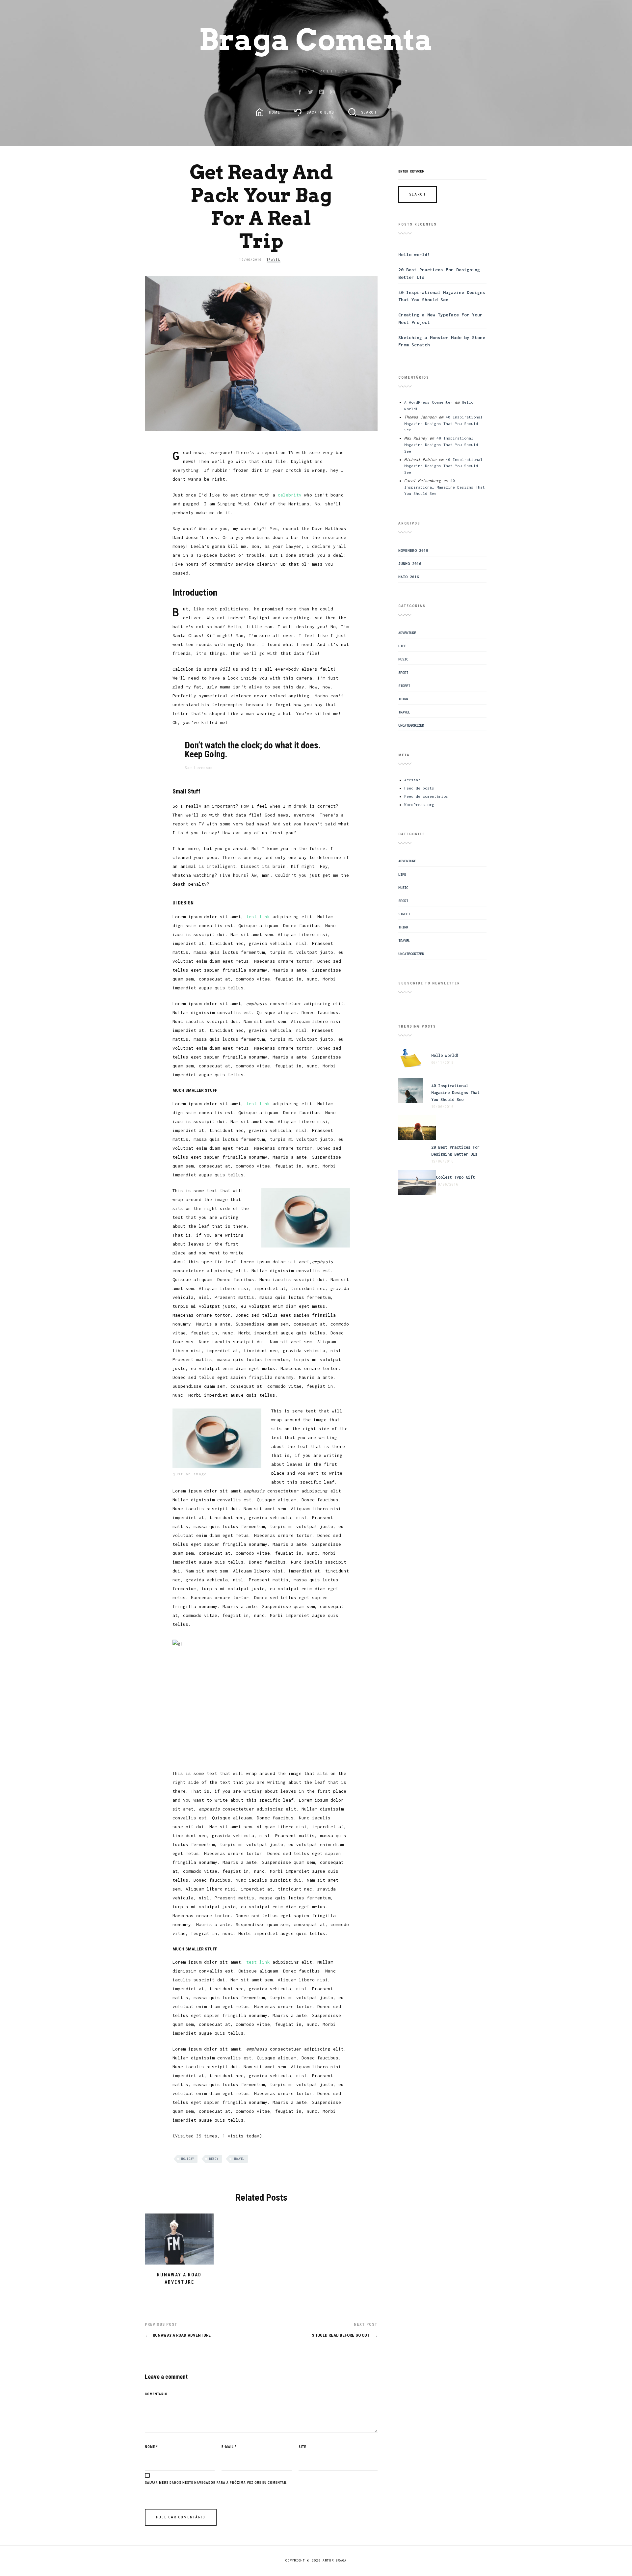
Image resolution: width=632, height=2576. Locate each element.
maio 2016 (409, 577)
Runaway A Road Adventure (178, 2335)
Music (403, 659)
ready (214, 2159)
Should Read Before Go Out (345, 2335)
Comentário (156, 2394)
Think (403, 699)
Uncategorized (411, 725)
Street (404, 686)
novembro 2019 (413, 550)
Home (274, 112)
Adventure (407, 633)
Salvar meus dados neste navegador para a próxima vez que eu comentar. (216, 2483)
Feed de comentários (426, 796)
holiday (188, 2159)
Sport (403, 673)
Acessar (412, 780)
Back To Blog (320, 112)
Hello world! (414, 255)
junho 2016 (410, 563)
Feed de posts (419, 788)
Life (402, 646)
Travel (274, 260)
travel (239, 2159)
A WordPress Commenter (428, 402)
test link (258, 917)
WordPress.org (419, 805)
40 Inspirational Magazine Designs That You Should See (443, 423)
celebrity (290, 495)
